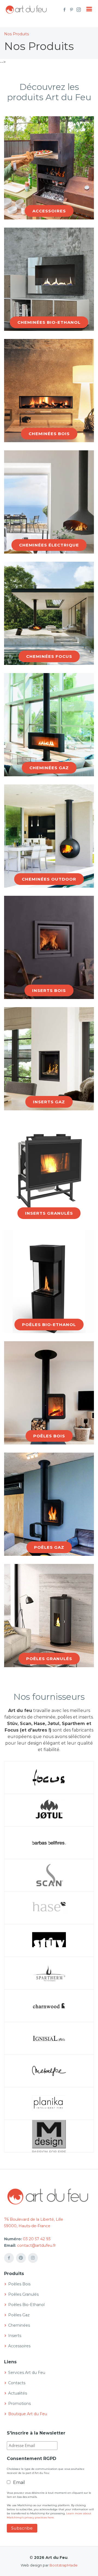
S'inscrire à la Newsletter (36, 2433)
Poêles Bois (19, 2284)
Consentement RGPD (32, 2459)
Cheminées (19, 2325)
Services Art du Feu (27, 2373)
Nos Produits (16, 34)
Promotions (19, 2404)
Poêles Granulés (23, 2294)
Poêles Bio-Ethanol (26, 2305)
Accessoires (19, 2346)
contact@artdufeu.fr (36, 2245)
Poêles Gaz (19, 2315)
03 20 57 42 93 (37, 2239)
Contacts (17, 2383)
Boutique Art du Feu (28, 2414)
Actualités (18, 2393)
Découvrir (49, 216)
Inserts (15, 2336)
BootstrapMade (64, 2565)
